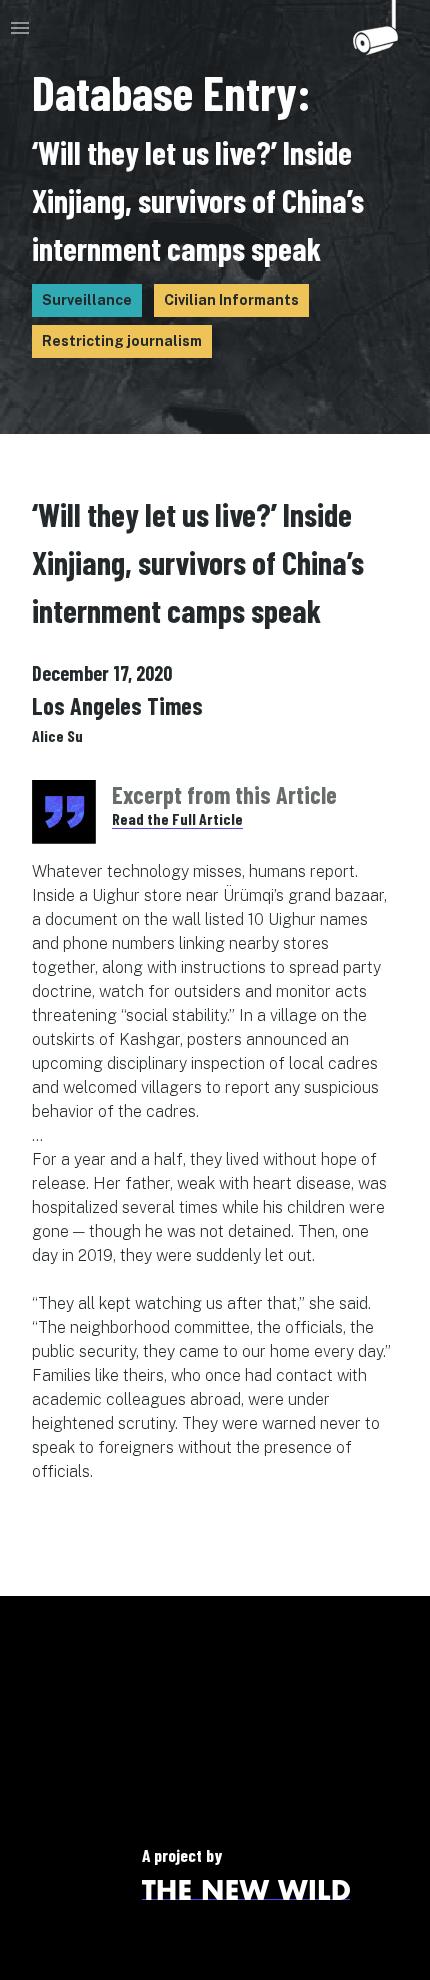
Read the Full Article (177, 818)
